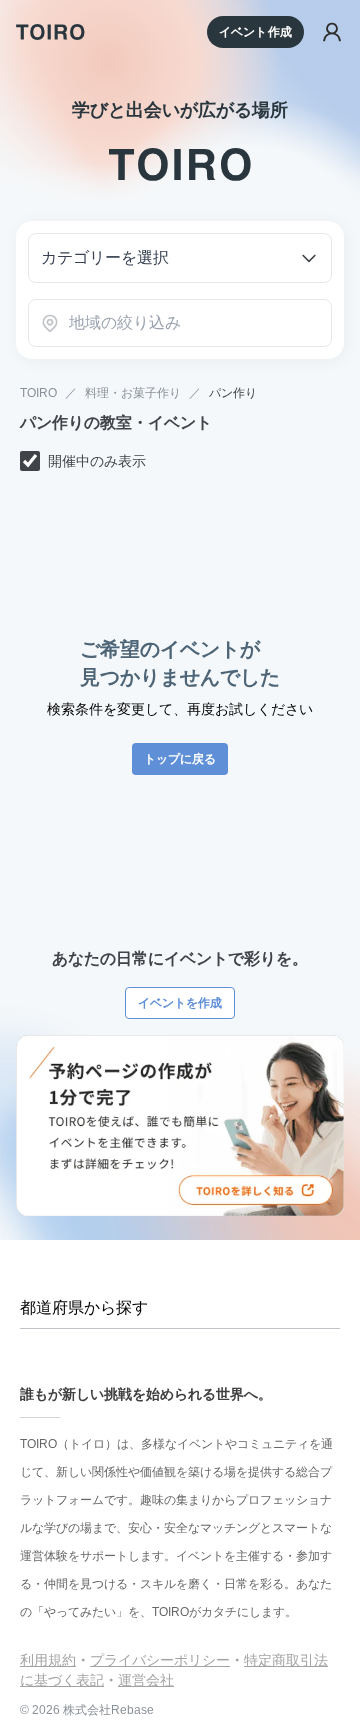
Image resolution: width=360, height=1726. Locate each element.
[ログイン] (332, 32)
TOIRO (38, 393)
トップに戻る (180, 759)
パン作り (233, 393)
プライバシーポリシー (160, 1660)
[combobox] (180, 323)
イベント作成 (255, 32)
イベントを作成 (180, 1003)
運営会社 (146, 1680)
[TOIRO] (50, 32)
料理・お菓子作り (133, 393)
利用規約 (48, 1660)
